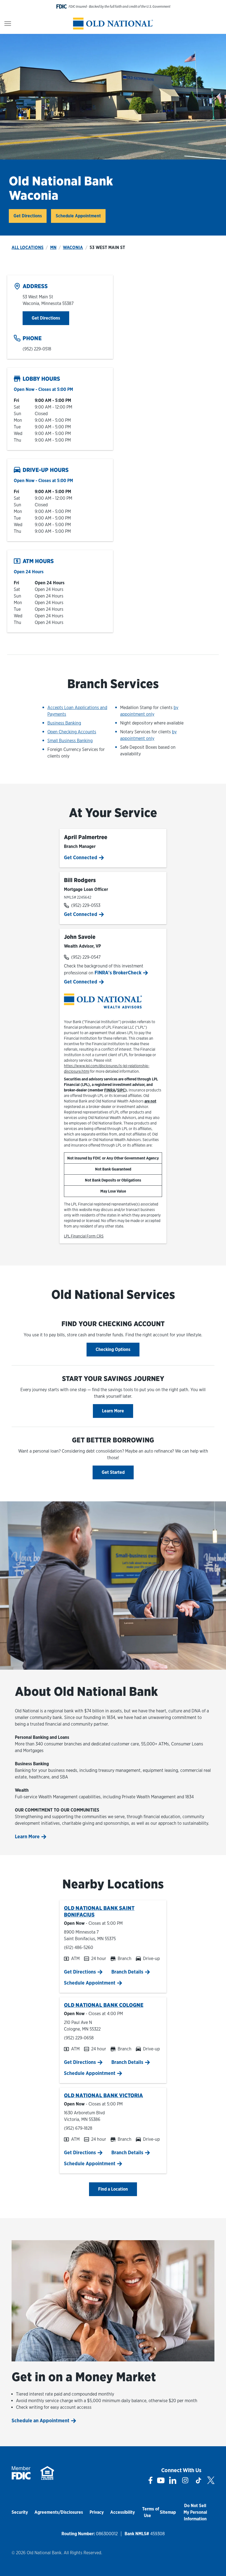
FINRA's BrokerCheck (119, 973)
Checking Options (113, 1349)
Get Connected (81, 857)
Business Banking (64, 723)
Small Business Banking (70, 741)
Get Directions (30, 216)
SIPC (121, 1090)
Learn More (113, 1411)
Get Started (113, 1472)
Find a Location (113, 2189)
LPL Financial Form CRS (84, 1236)
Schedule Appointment (78, 216)
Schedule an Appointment (41, 2420)
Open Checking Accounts (72, 732)
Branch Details (127, 1972)
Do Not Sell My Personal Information (195, 2512)
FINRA (110, 1090)
